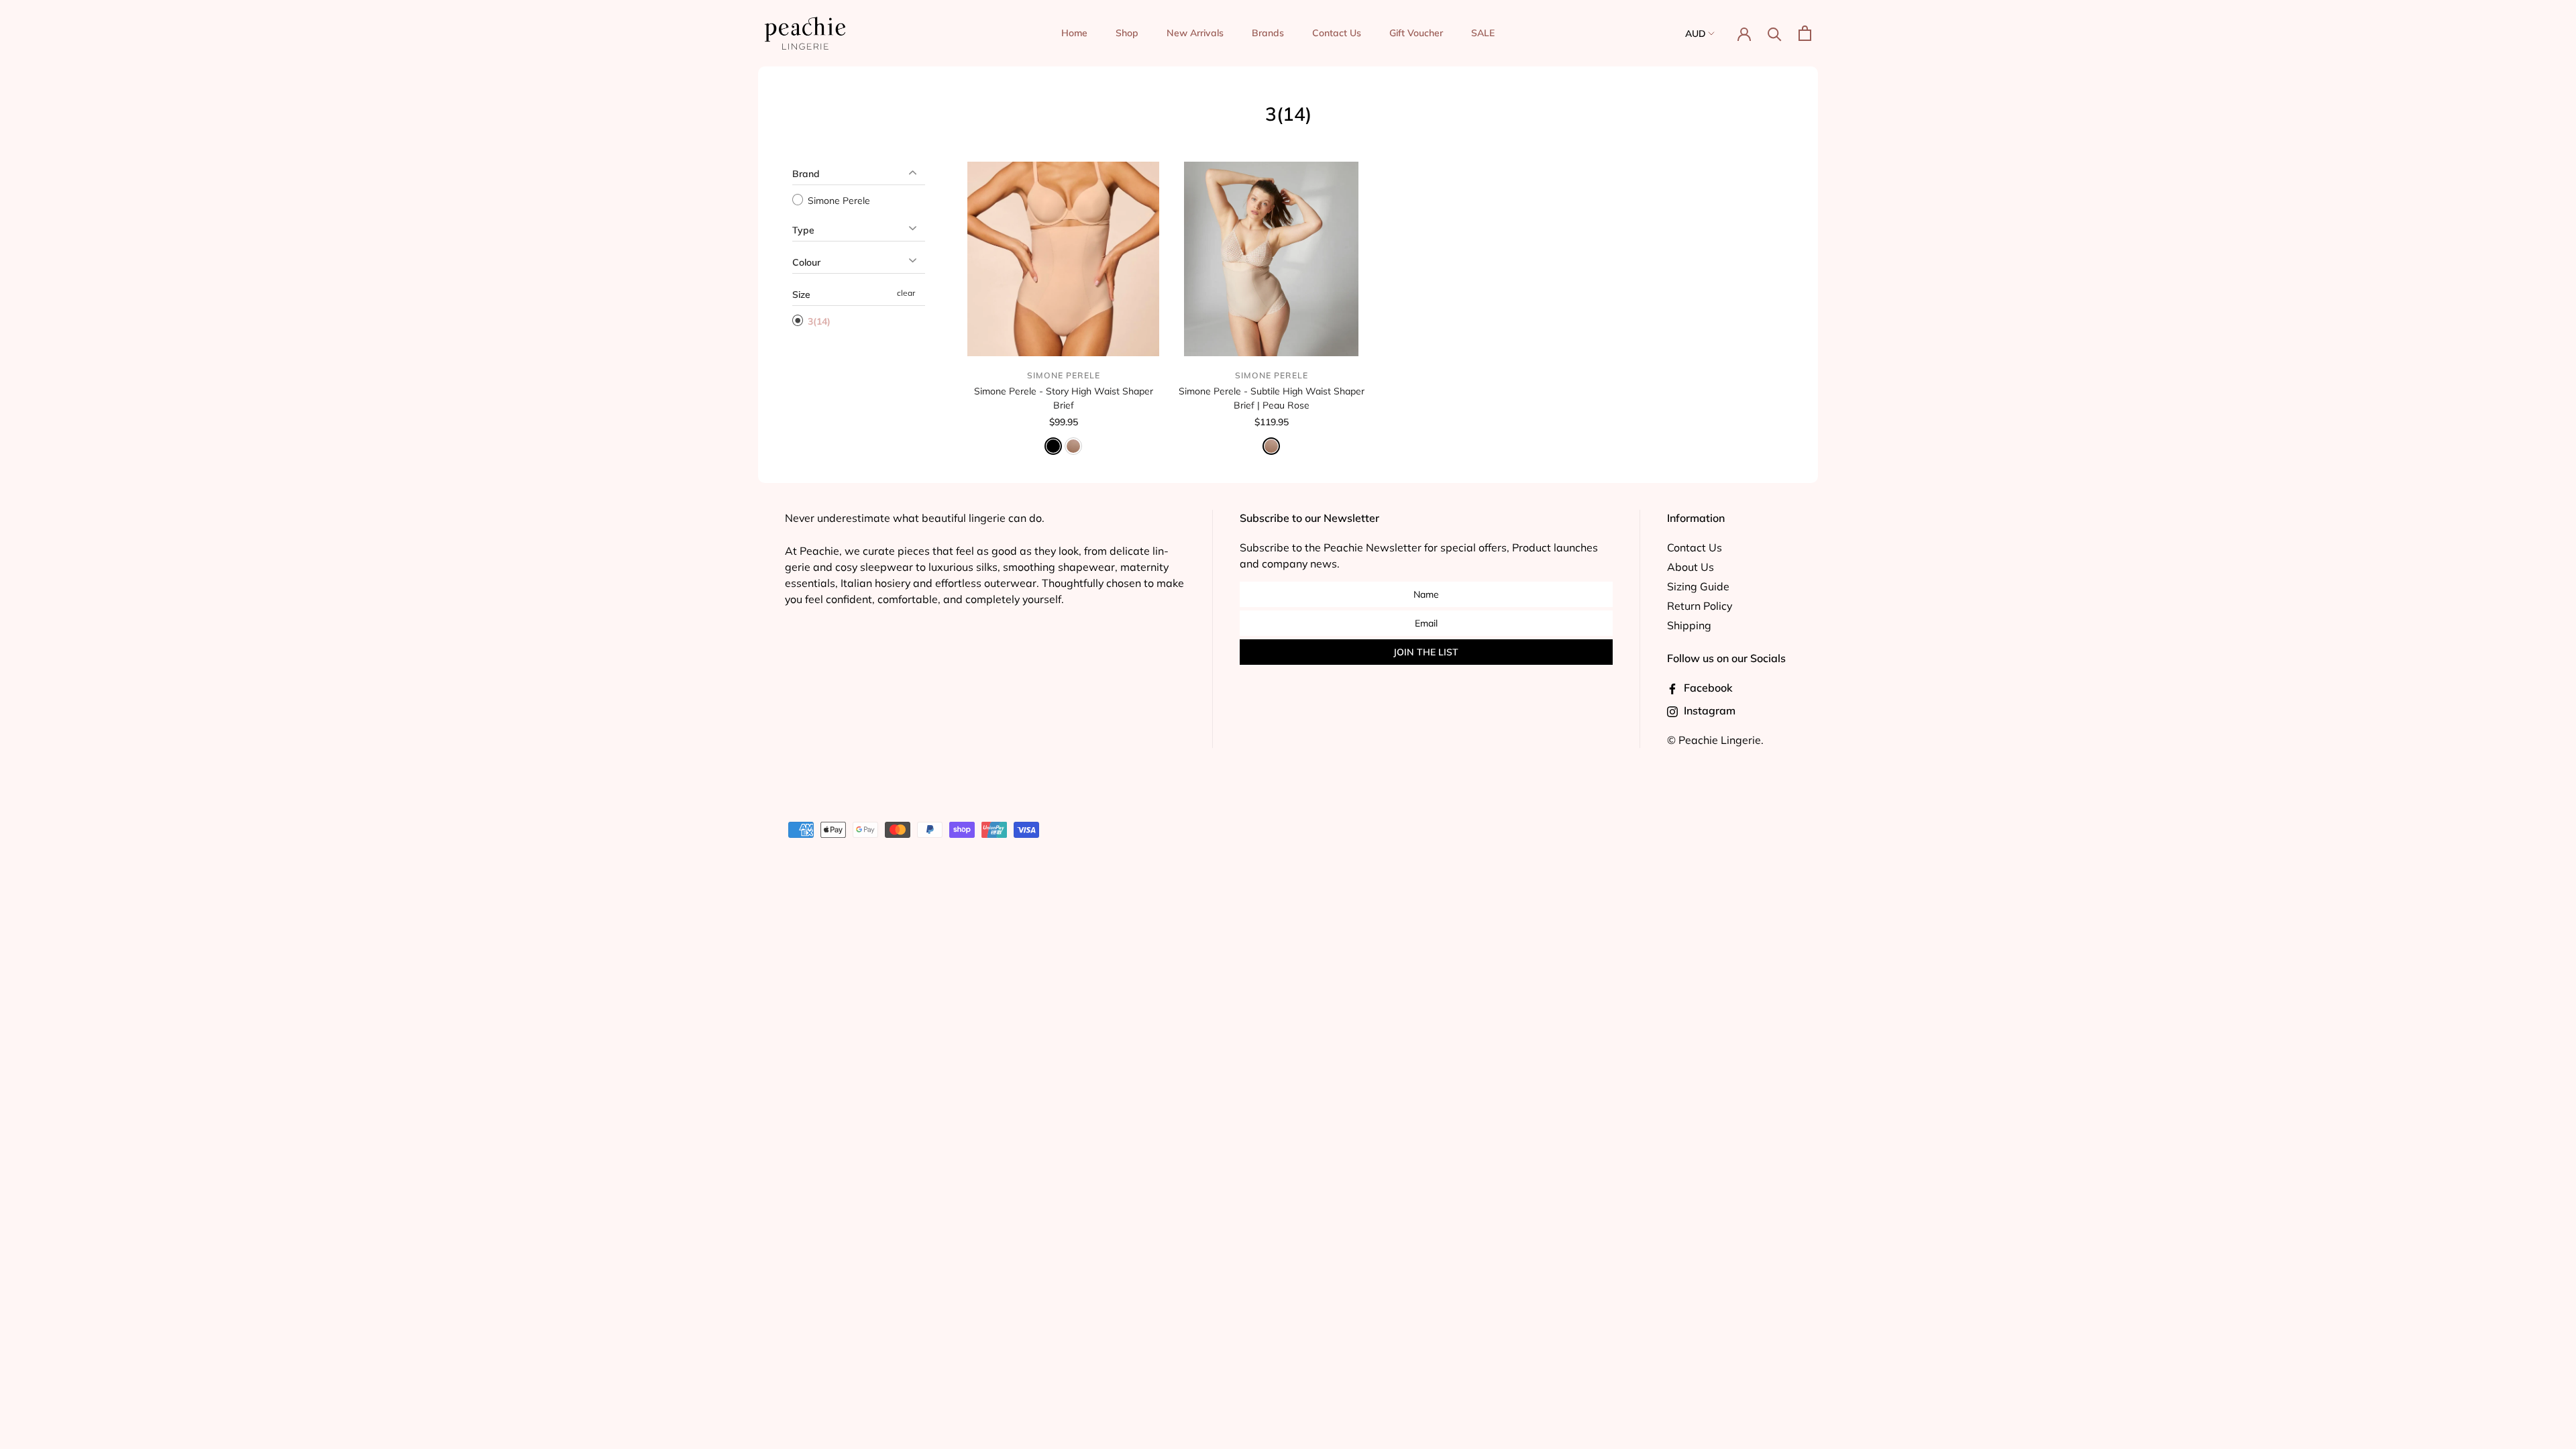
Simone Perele (838, 201)
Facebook (1707, 688)
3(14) (818, 321)
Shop (1127, 33)
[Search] (1775, 33)
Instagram (1708, 710)
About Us (1690, 567)
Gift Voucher (1416, 33)
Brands (1268, 33)
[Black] (1053, 446)
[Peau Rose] (1073, 446)
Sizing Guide (1698, 586)
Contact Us (1337, 33)
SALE (1483, 33)
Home (1074, 33)
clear (906, 293)
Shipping (1689, 625)
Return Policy (1700, 606)
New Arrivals (1195, 33)
